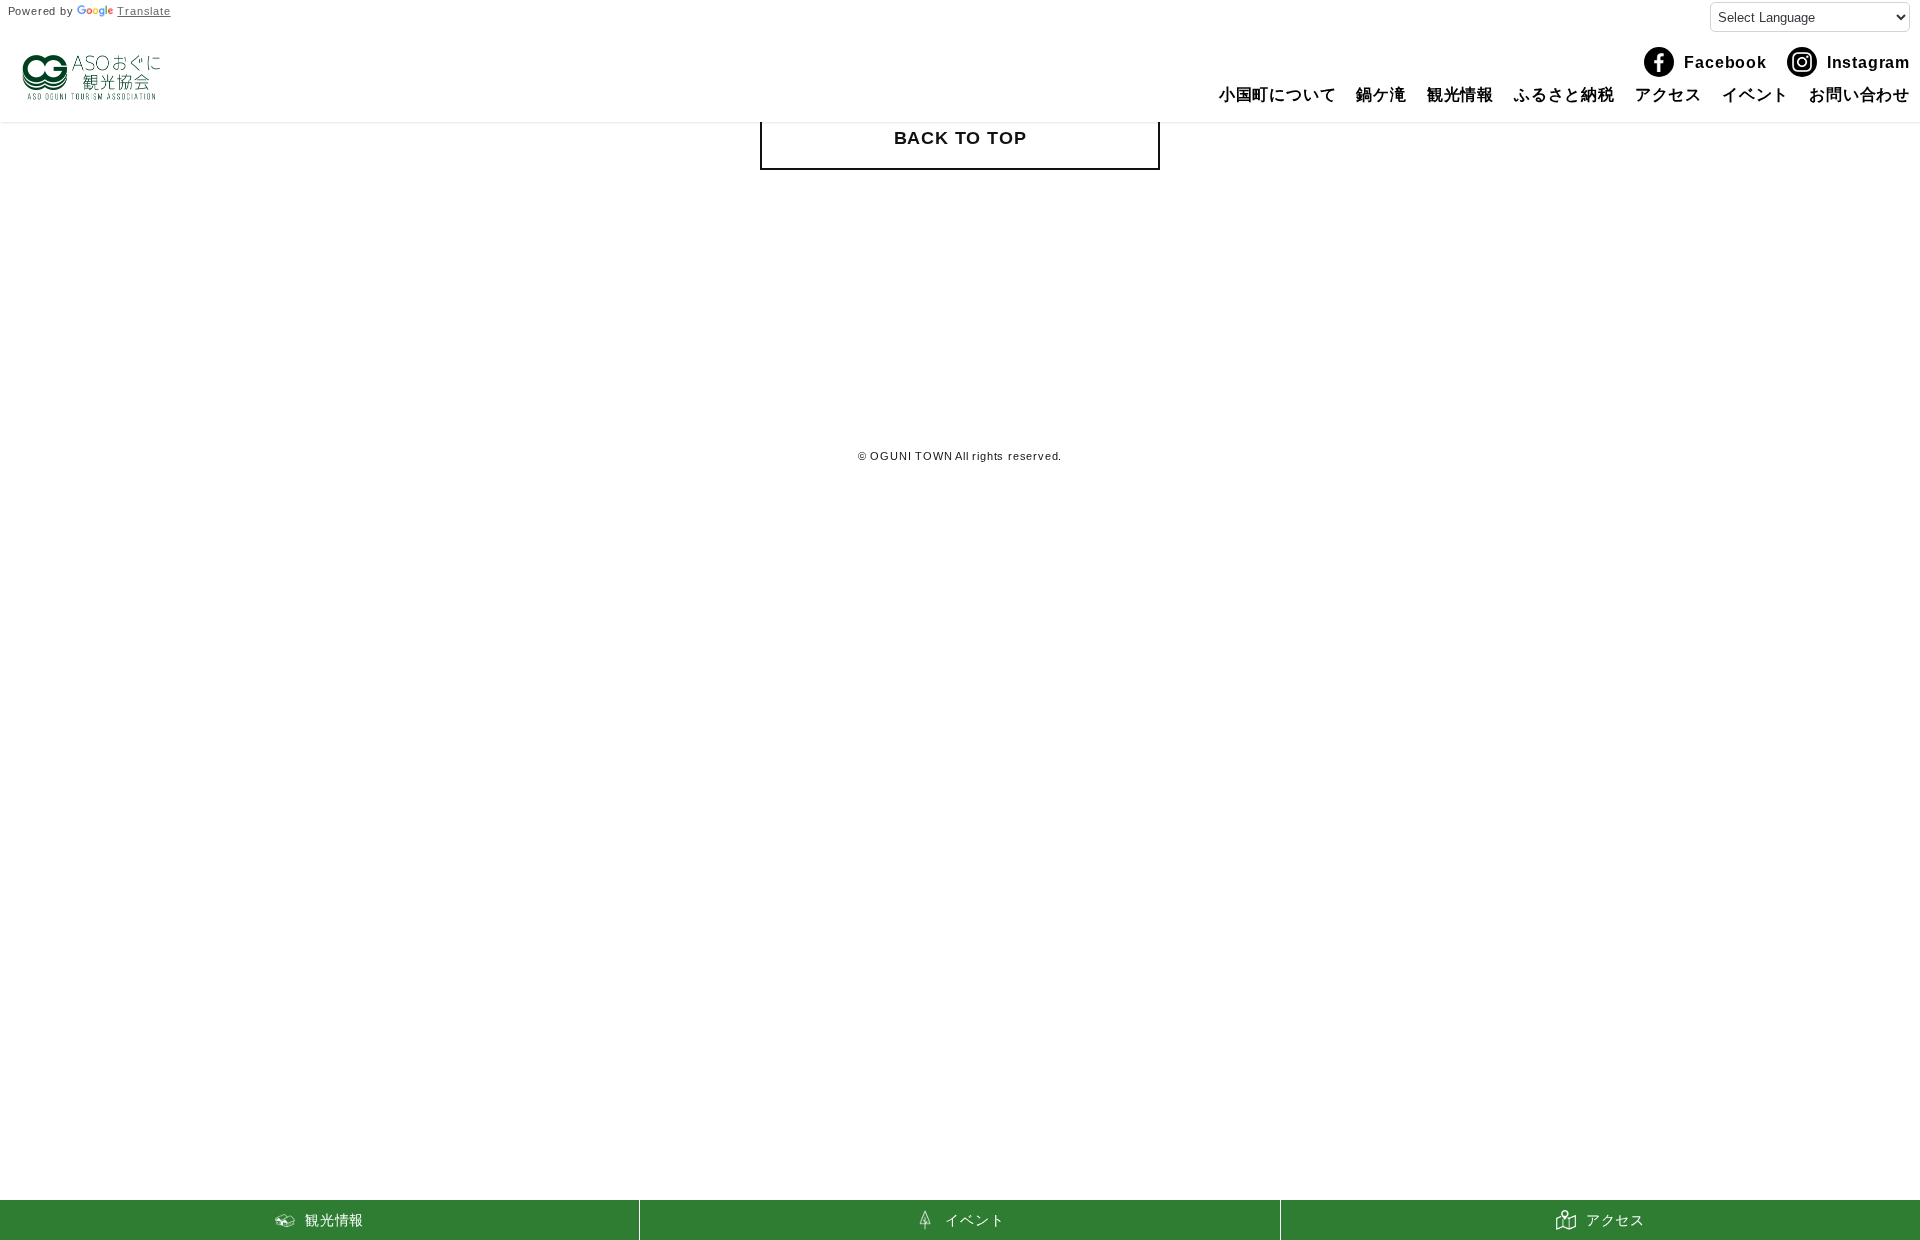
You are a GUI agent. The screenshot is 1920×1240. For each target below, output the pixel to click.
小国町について (1278, 95)
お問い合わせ (1859, 95)
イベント (1755, 95)
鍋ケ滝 (1381, 95)
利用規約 (960, 417)
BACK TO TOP (960, 138)
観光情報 (1460, 95)
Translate (143, 11)
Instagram (1868, 62)
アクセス (1668, 95)
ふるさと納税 (1564, 95)
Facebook (1725, 62)
